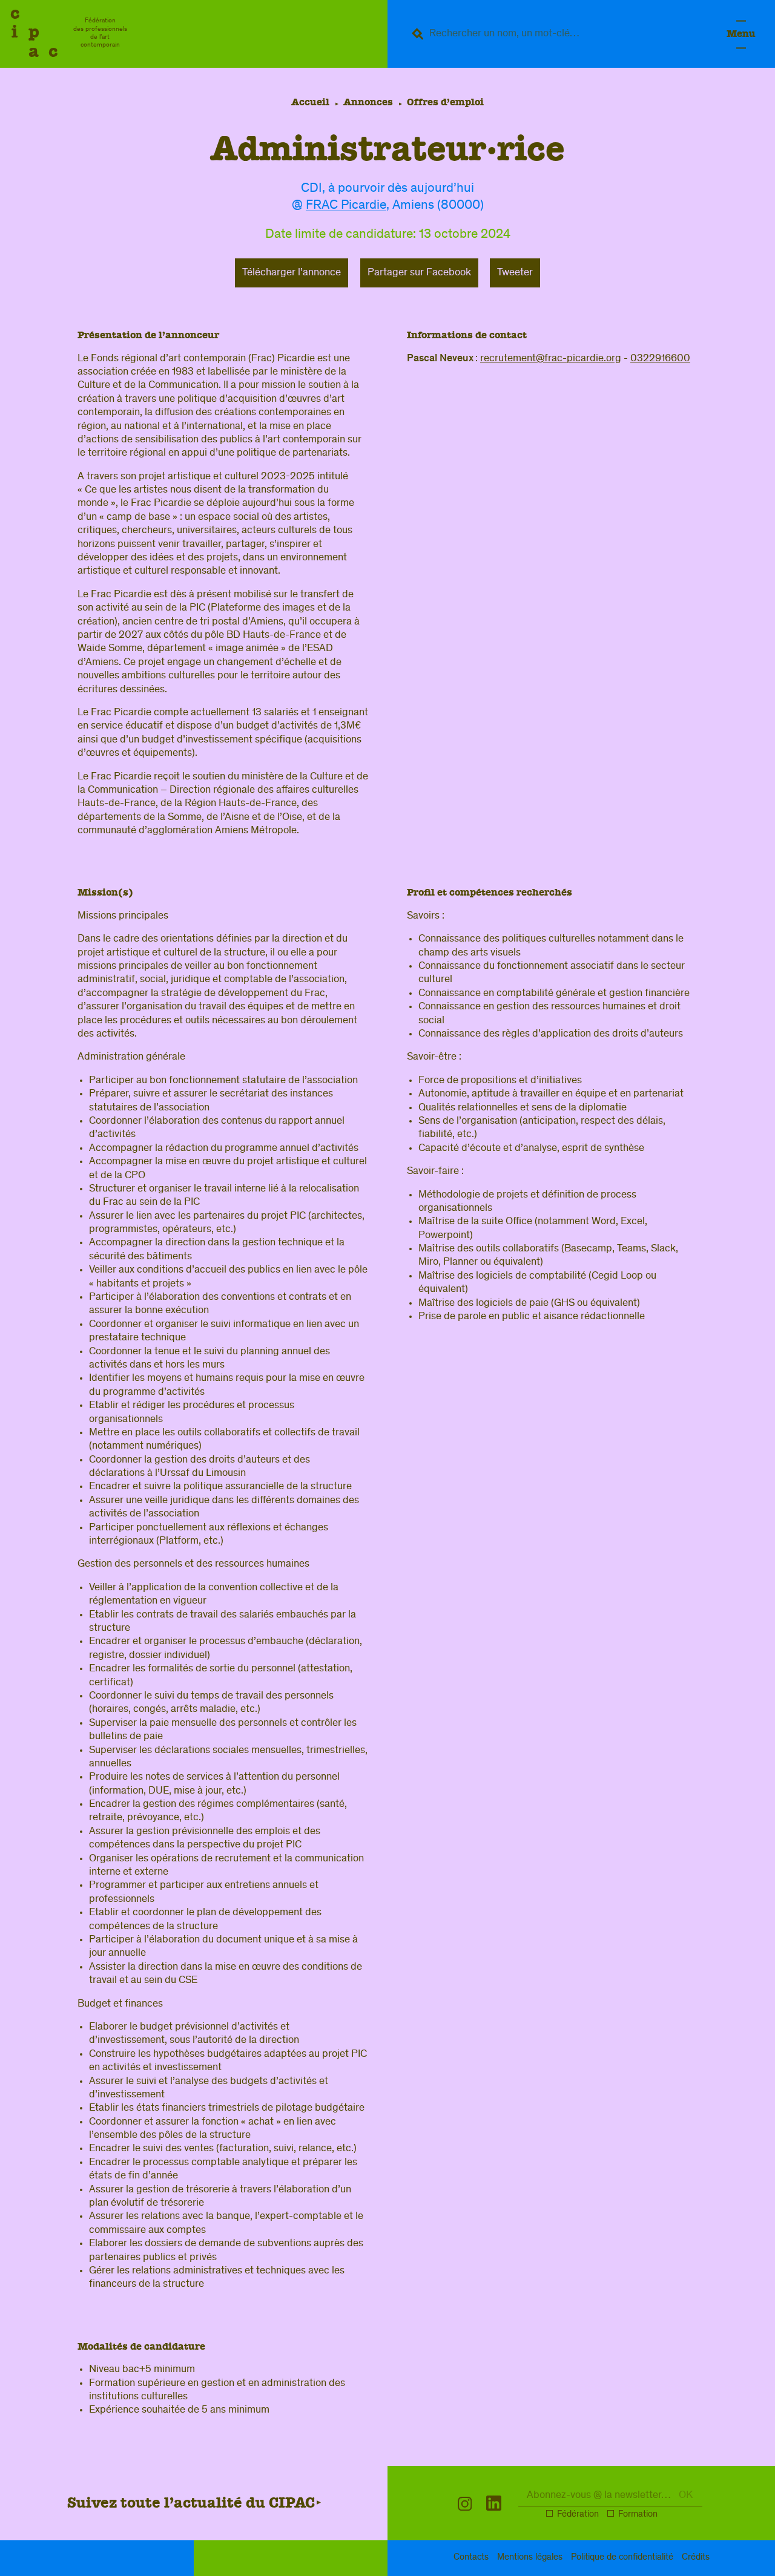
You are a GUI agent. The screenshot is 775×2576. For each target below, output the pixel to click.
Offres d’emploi (445, 102)
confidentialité (622, 2558)
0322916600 (660, 359)
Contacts (471, 2558)
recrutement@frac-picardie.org (551, 359)
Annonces (368, 102)
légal (530, 2558)
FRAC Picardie (346, 206)
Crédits (696, 2558)
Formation (638, 2515)
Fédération (578, 2515)
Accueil (310, 102)
